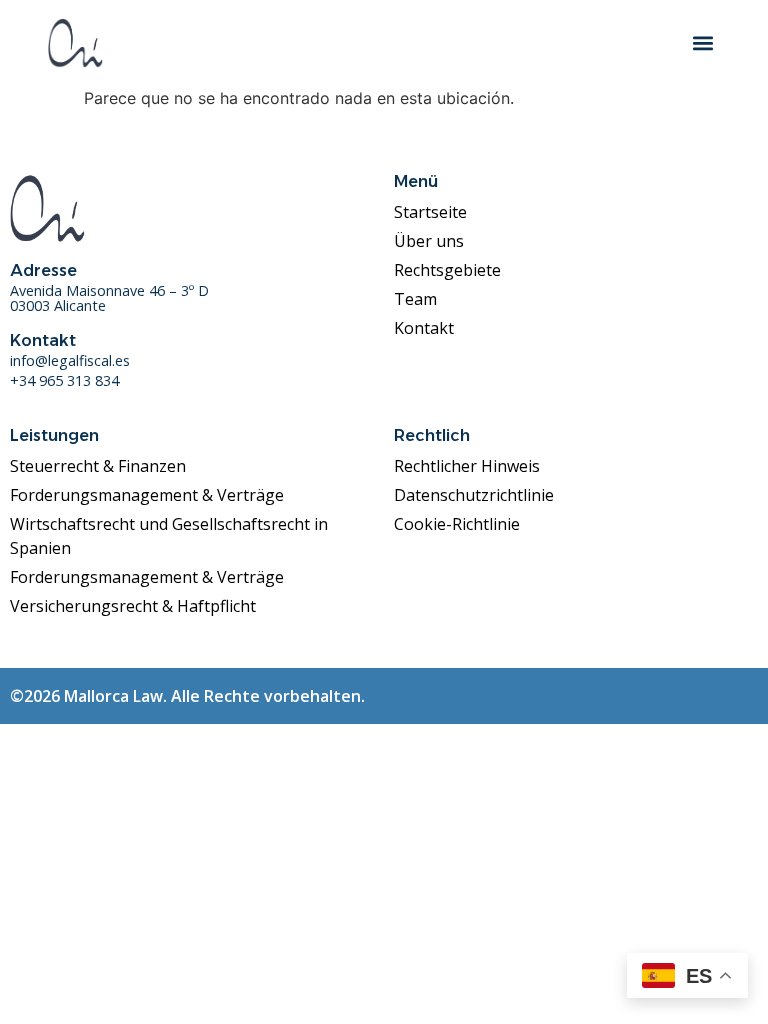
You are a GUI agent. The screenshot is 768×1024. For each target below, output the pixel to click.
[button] (703, 42)
